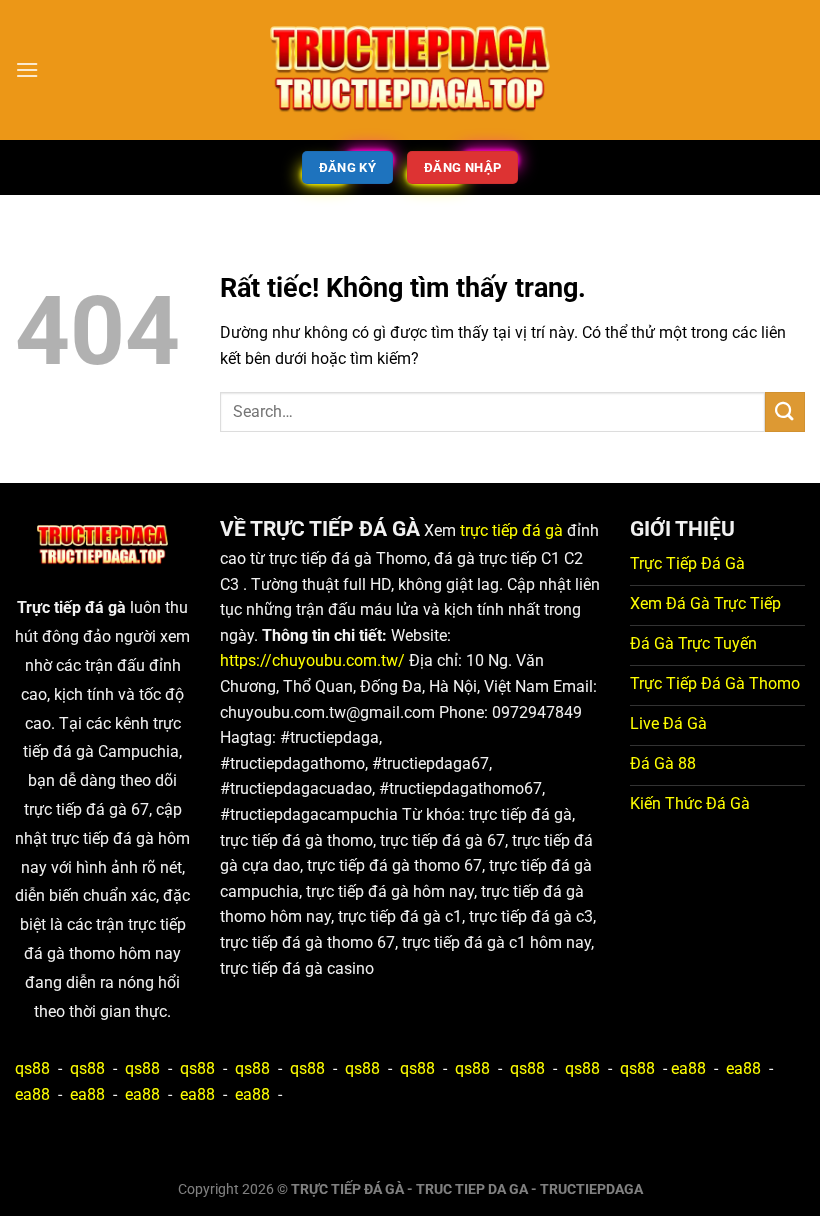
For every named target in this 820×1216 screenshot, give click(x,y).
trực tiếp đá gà (511, 530)
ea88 (688, 1068)
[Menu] (27, 69)
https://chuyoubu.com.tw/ (312, 660)
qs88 (32, 1068)
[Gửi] (785, 411)
